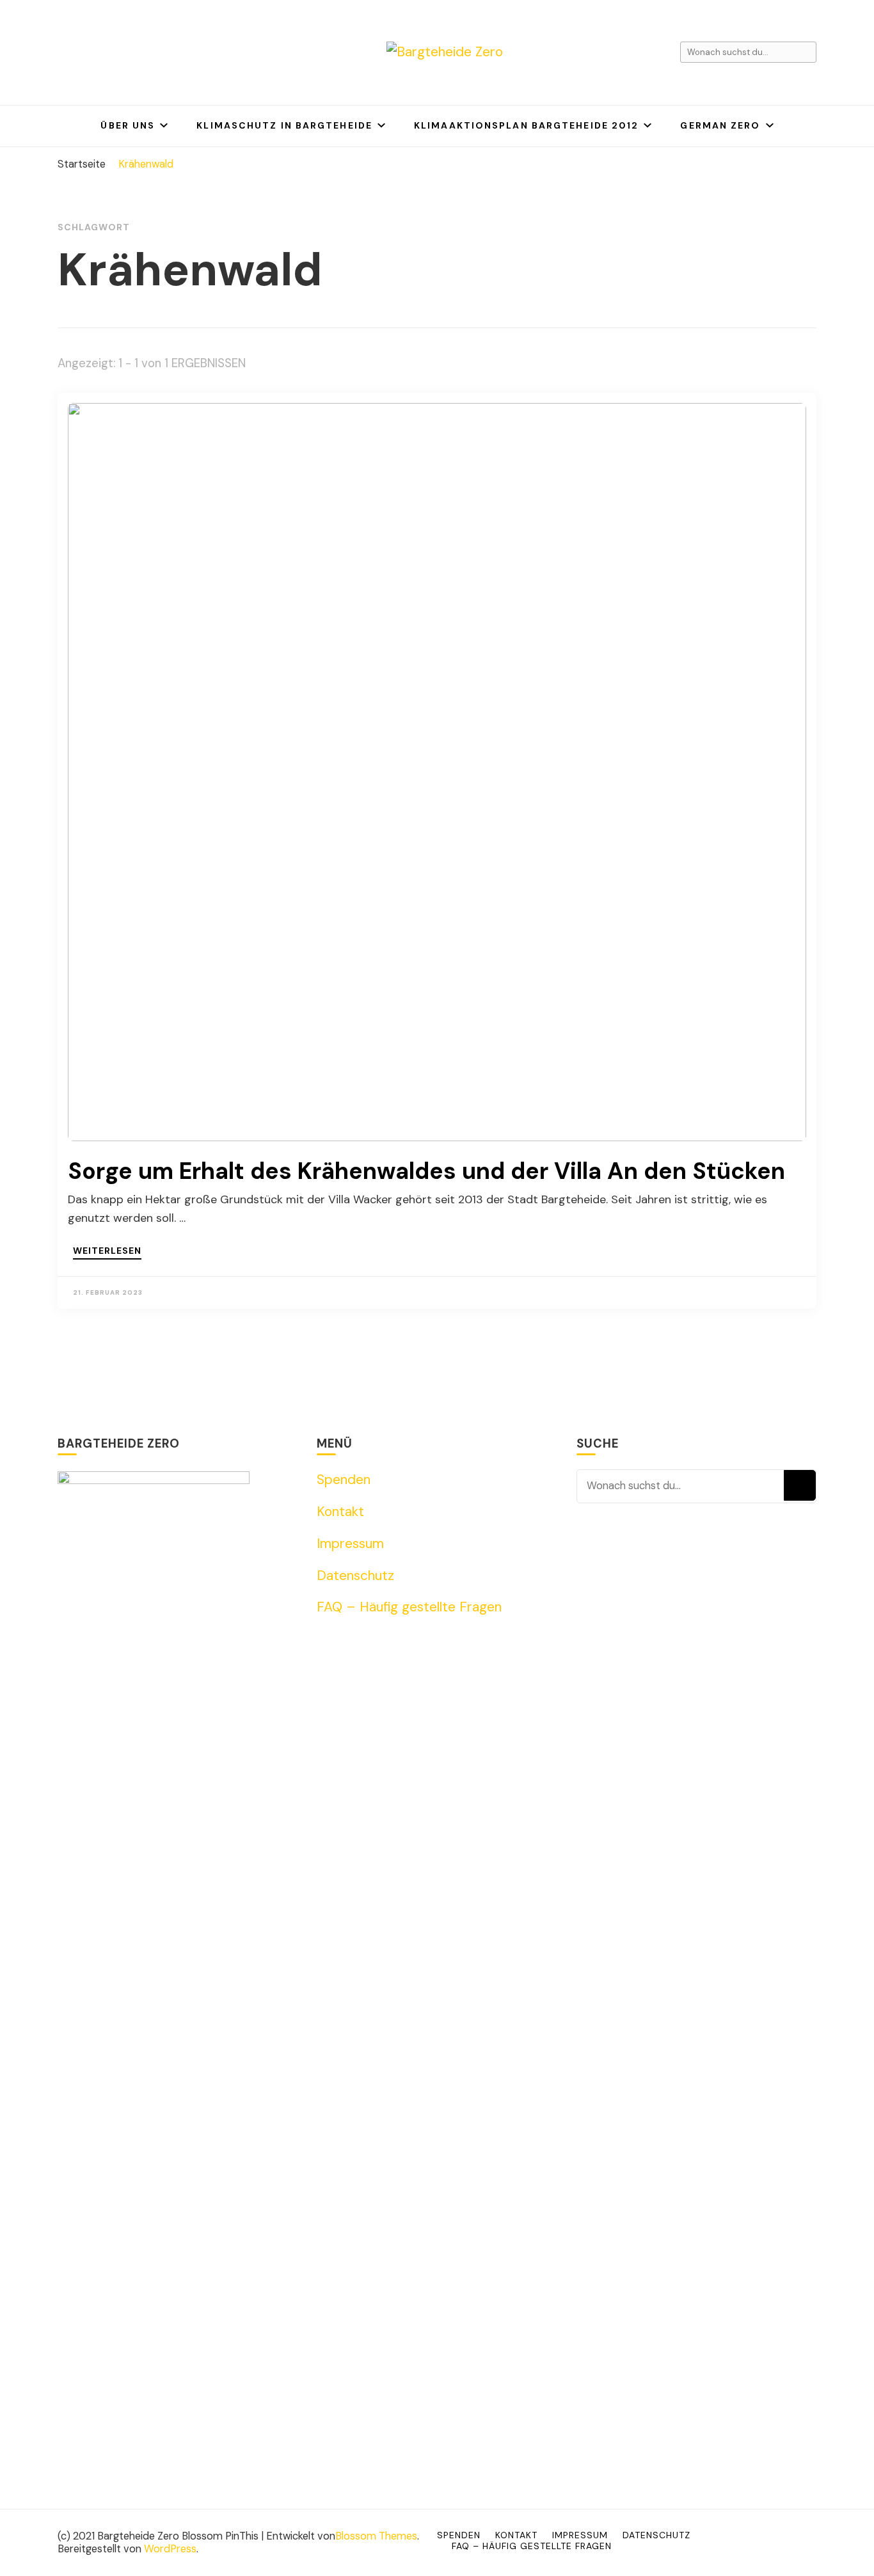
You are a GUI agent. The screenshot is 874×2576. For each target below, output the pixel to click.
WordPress (170, 2549)
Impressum (350, 1544)
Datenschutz (355, 1576)
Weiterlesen (107, 1251)
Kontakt (340, 1512)
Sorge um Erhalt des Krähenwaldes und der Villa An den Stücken (426, 1171)
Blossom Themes (376, 2536)
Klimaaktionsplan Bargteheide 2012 (526, 125)
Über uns (128, 125)
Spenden (344, 1480)
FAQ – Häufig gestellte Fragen (409, 1607)
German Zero (720, 125)
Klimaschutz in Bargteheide (284, 125)
